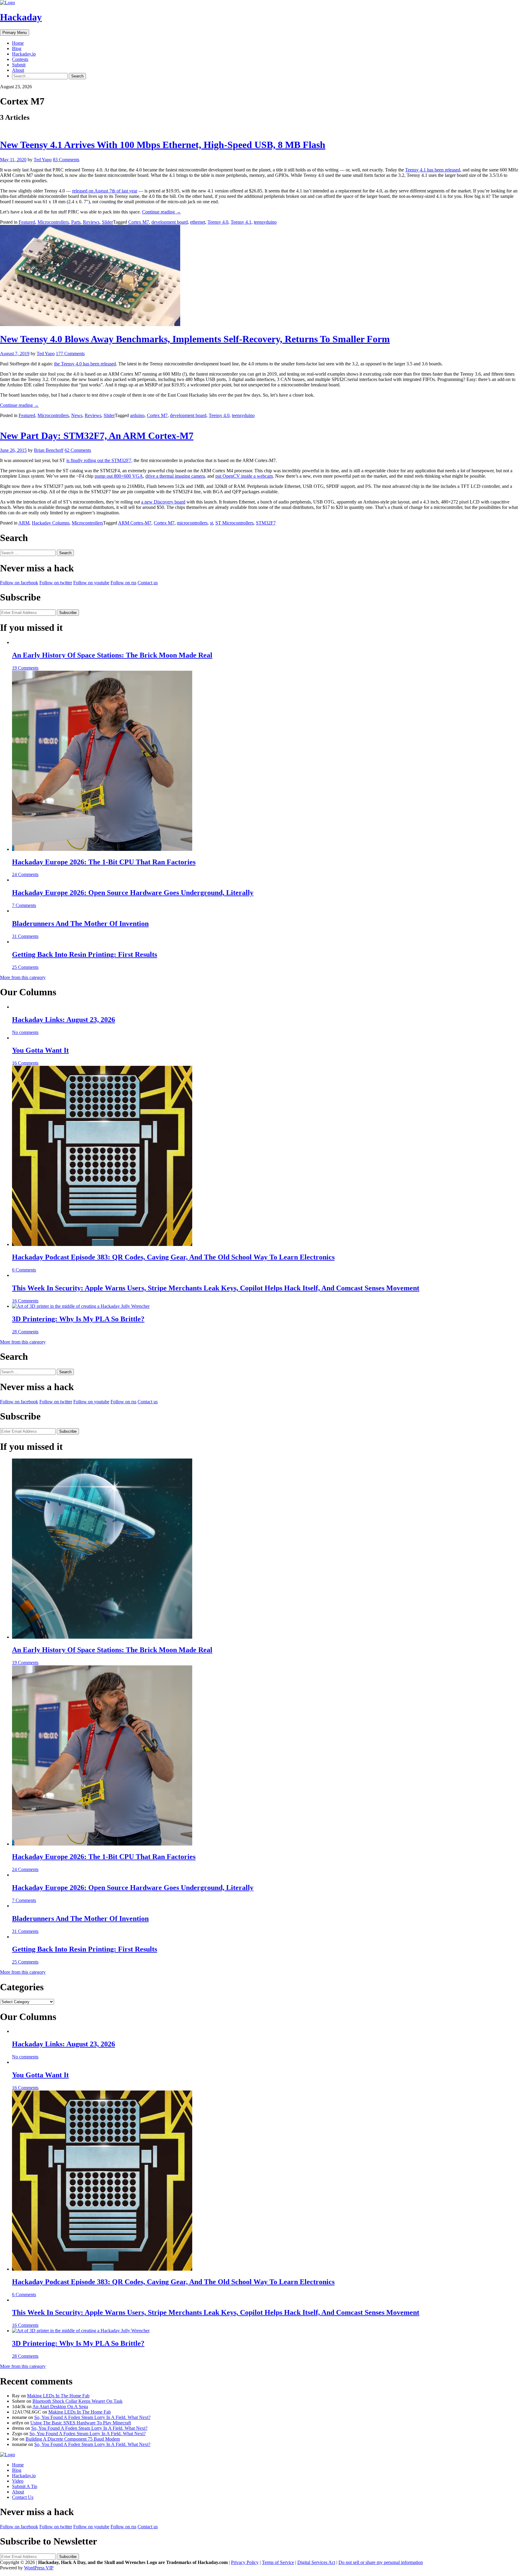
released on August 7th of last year (105, 191)
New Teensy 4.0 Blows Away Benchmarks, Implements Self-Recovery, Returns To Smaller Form (195, 339)
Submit (19, 65)
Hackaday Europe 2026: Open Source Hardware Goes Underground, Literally (133, 893)
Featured (27, 222)
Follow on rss (123, 583)
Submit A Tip (25, 2486)
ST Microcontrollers (234, 523)
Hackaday (21, 17)
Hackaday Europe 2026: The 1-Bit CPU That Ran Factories (104, 862)
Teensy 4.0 (218, 222)
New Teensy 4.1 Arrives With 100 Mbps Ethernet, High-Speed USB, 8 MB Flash (163, 145)
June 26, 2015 (13, 450)
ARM (24, 523)
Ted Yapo (43, 160)
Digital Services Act (316, 2562)
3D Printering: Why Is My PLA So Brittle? (78, 1319)
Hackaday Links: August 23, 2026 (64, 1020)
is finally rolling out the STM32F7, (99, 460)
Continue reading (161, 212)
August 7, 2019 (15, 354)
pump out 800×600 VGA (119, 476)
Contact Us (23, 2497)
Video (18, 2481)
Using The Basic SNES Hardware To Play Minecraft (81, 2423)
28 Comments (25, 1332)
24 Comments (25, 874)
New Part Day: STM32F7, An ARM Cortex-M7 (97, 436)
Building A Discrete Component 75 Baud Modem (73, 2439)
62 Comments (78, 450)
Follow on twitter (56, 583)
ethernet (198, 222)
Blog (17, 48)
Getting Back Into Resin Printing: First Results (85, 954)
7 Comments (24, 905)
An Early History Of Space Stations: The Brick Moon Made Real (112, 655)
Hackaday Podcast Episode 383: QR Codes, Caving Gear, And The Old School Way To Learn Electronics (173, 1257)
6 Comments (24, 1270)
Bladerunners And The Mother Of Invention (80, 924)
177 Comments (70, 354)
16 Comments (25, 1063)
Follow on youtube (91, 583)
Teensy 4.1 (241, 222)
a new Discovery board (163, 502)
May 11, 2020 (13, 160)
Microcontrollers (53, 222)
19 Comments (25, 668)
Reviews (91, 222)
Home (18, 43)
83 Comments (66, 160)
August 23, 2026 (16, 87)
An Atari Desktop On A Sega (60, 2407)
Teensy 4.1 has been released (433, 170)
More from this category (23, 977)
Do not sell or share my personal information (381, 2562)
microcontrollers (192, 523)
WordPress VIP (39, 2568)
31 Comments (25, 936)
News (77, 415)
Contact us (148, 583)
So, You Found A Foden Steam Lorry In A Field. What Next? (92, 2417)
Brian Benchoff (49, 450)
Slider (107, 222)
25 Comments (25, 967)
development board (170, 222)
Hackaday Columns (51, 523)
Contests (20, 59)
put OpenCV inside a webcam (244, 476)
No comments (25, 1032)
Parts (76, 222)
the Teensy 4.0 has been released (85, 364)
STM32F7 (266, 523)
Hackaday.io (24, 54)
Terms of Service (278, 2562)
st (211, 523)
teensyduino (265, 222)
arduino (137, 415)
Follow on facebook (19, 583)
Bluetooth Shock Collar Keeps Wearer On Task (77, 2401)
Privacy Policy (245, 2562)
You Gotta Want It (40, 1050)
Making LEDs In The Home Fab (58, 2396)
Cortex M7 (139, 222)
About (18, 70)
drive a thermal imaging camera (175, 476)
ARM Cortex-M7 (135, 523)
